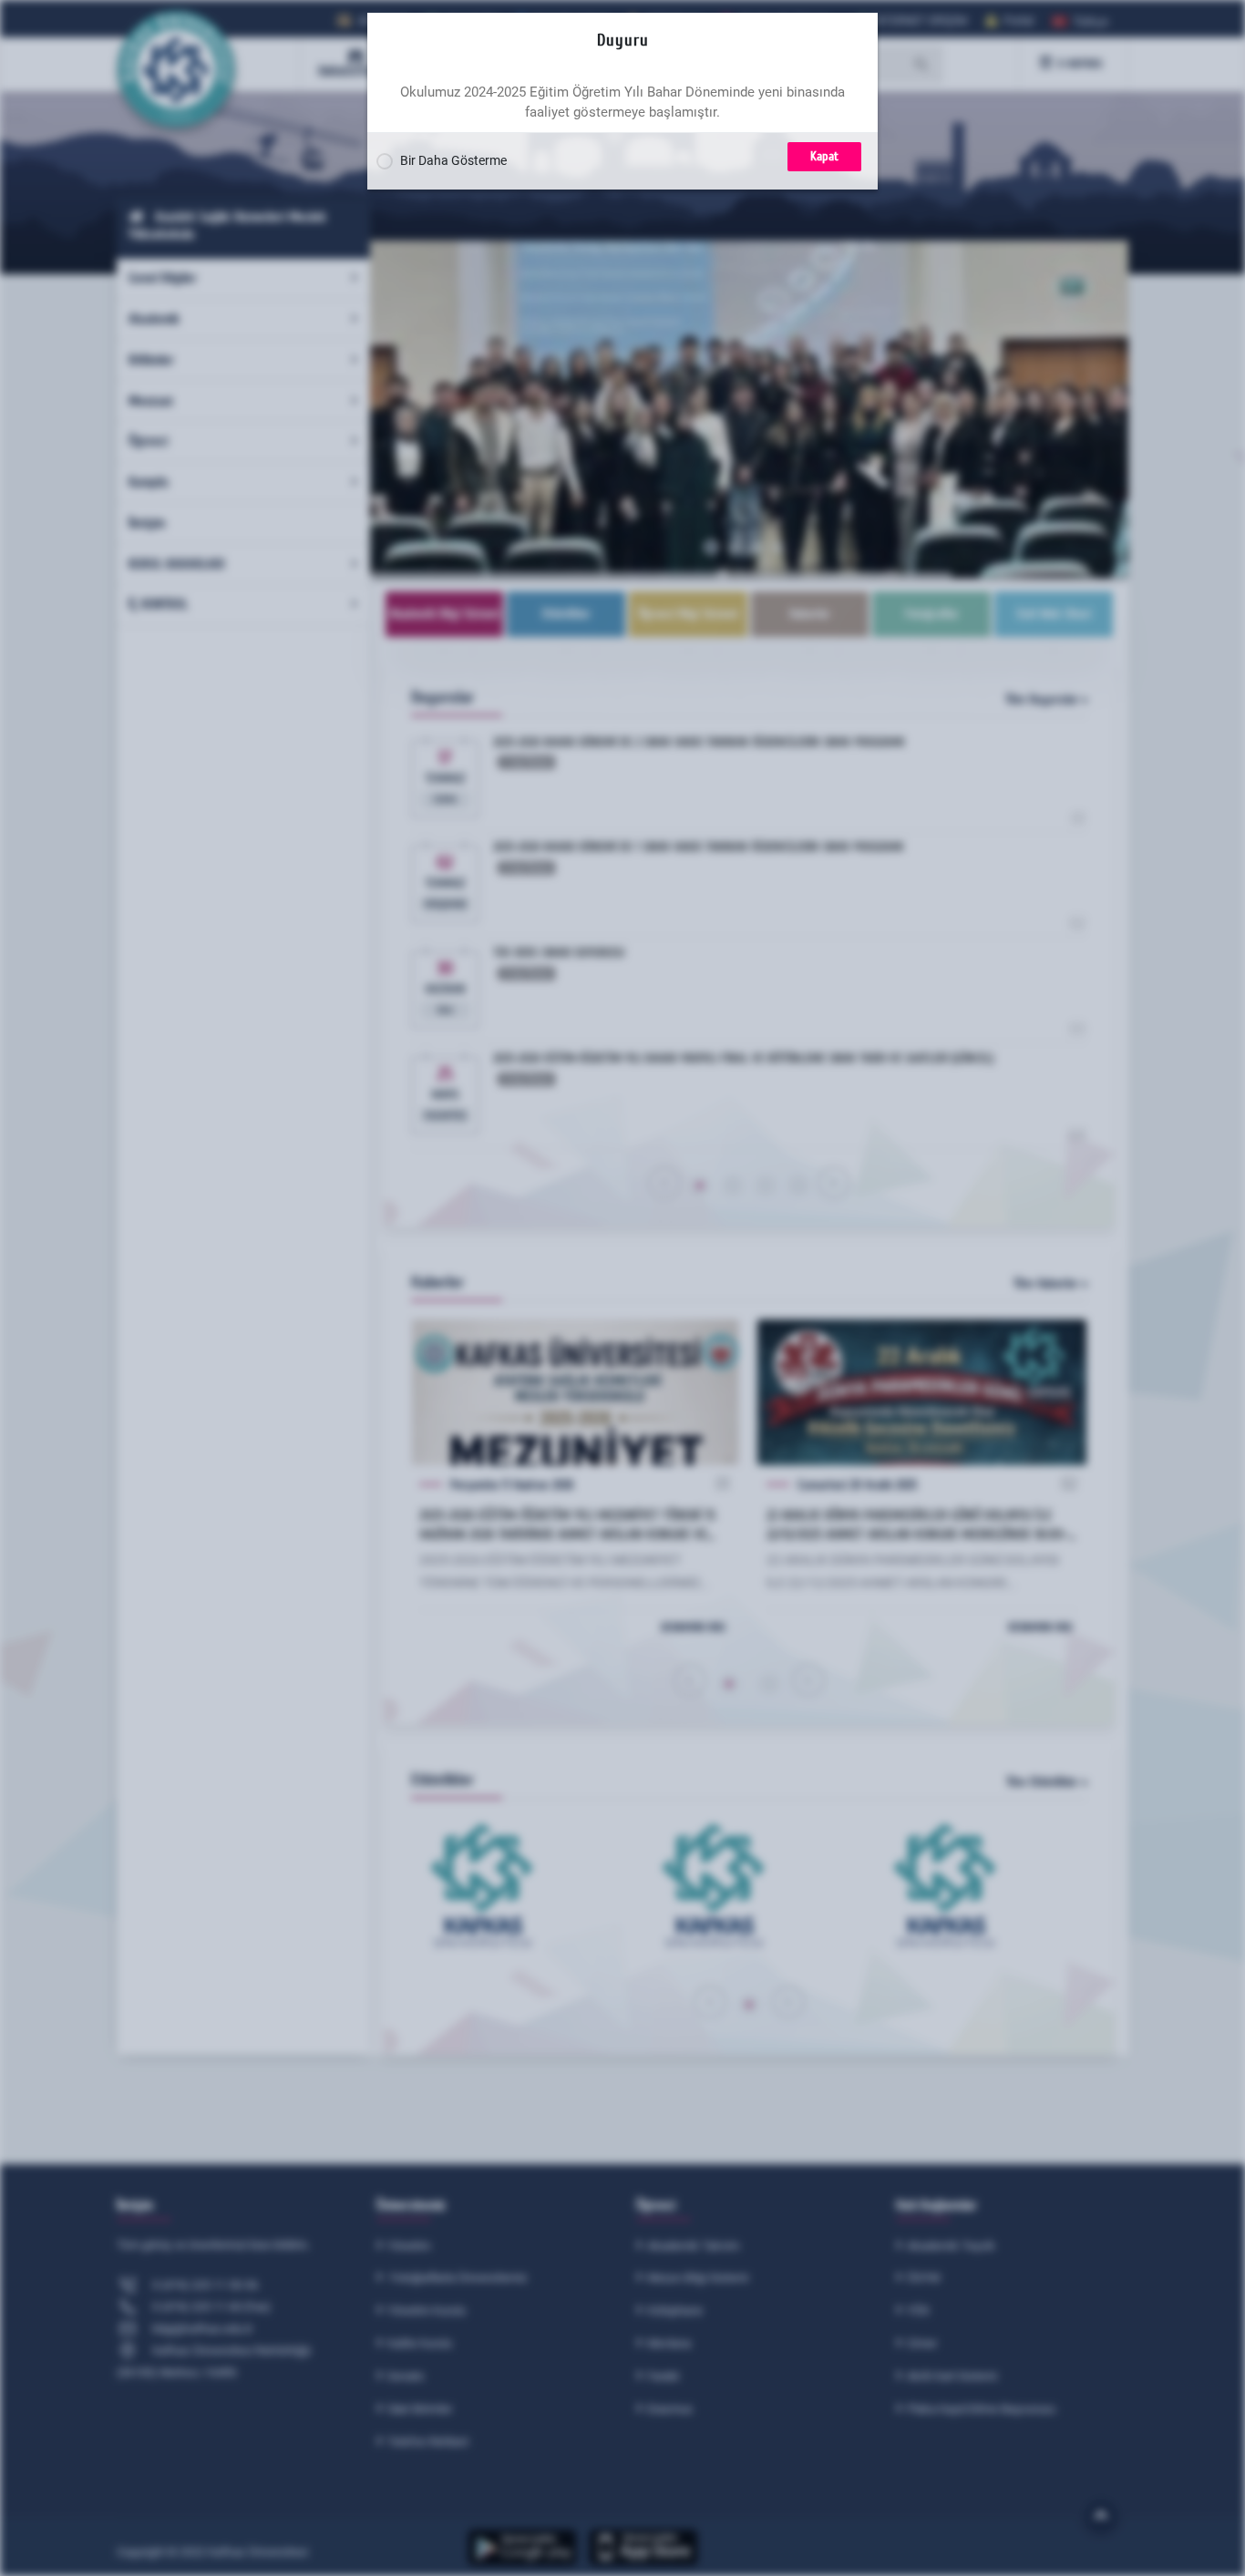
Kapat (824, 156)
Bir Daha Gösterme (452, 160)
